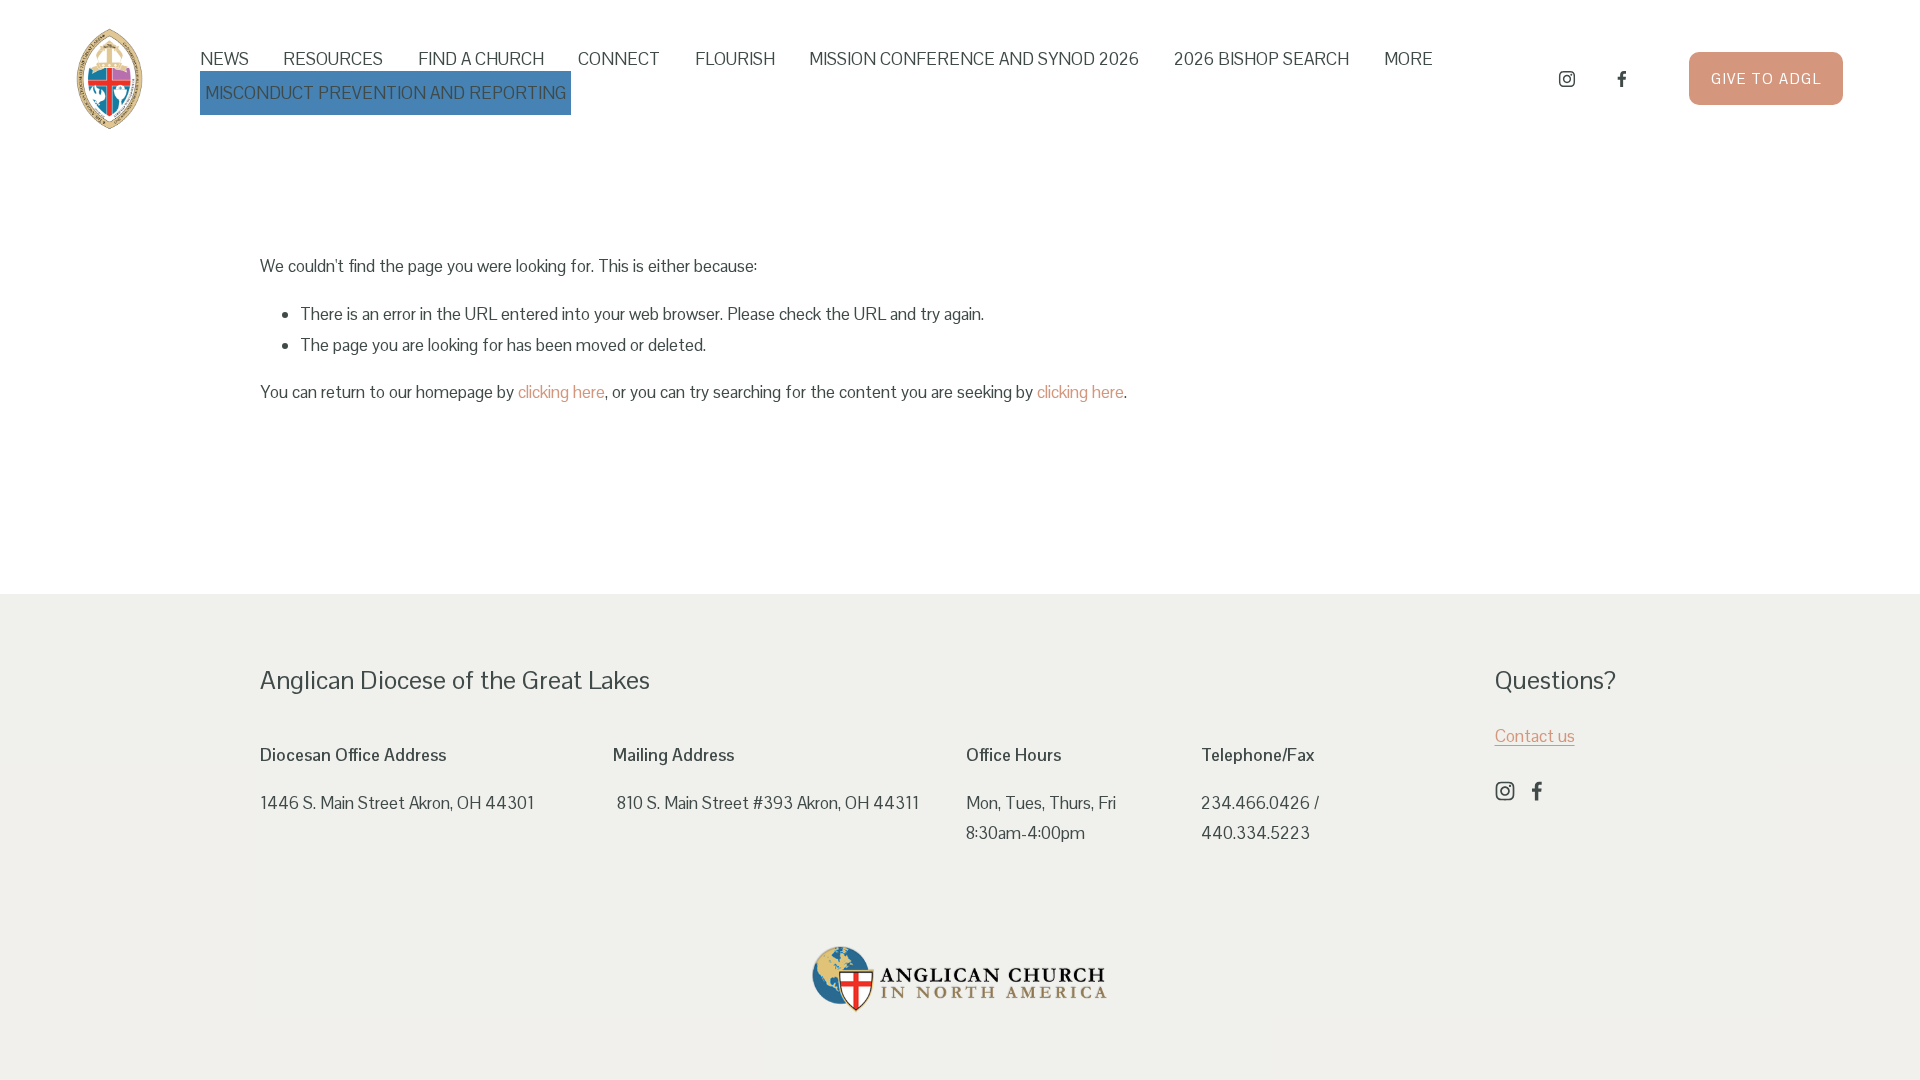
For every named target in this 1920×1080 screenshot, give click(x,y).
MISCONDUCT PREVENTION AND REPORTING (385, 93)
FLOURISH (735, 59)
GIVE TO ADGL (1766, 78)
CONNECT (619, 59)
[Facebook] (1622, 79)
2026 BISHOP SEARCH (1261, 59)
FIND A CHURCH (481, 59)
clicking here (561, 392)
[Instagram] (1567, 79)
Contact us (1535, 736)
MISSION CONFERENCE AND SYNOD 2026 (974, 59)
